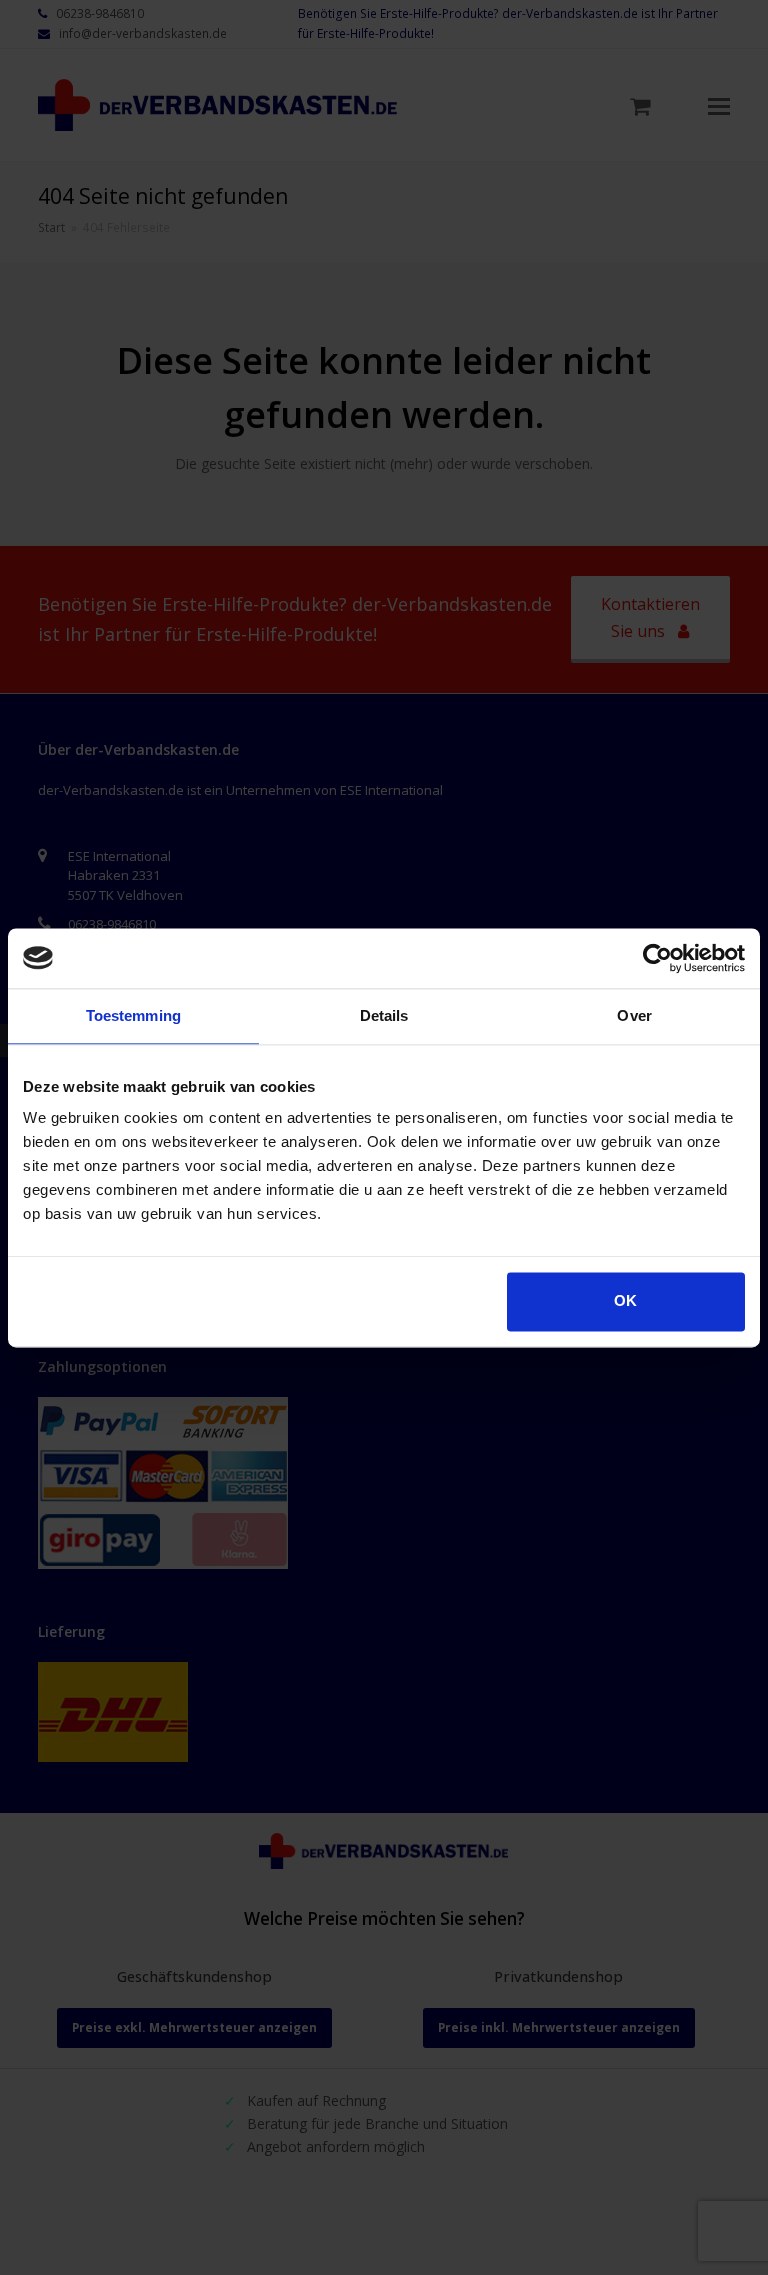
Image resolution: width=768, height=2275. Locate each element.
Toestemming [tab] (133, 1015)
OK (625, 1300)
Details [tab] (384, 1015)
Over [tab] (634, 1015)
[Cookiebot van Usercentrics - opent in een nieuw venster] (657, 958)
